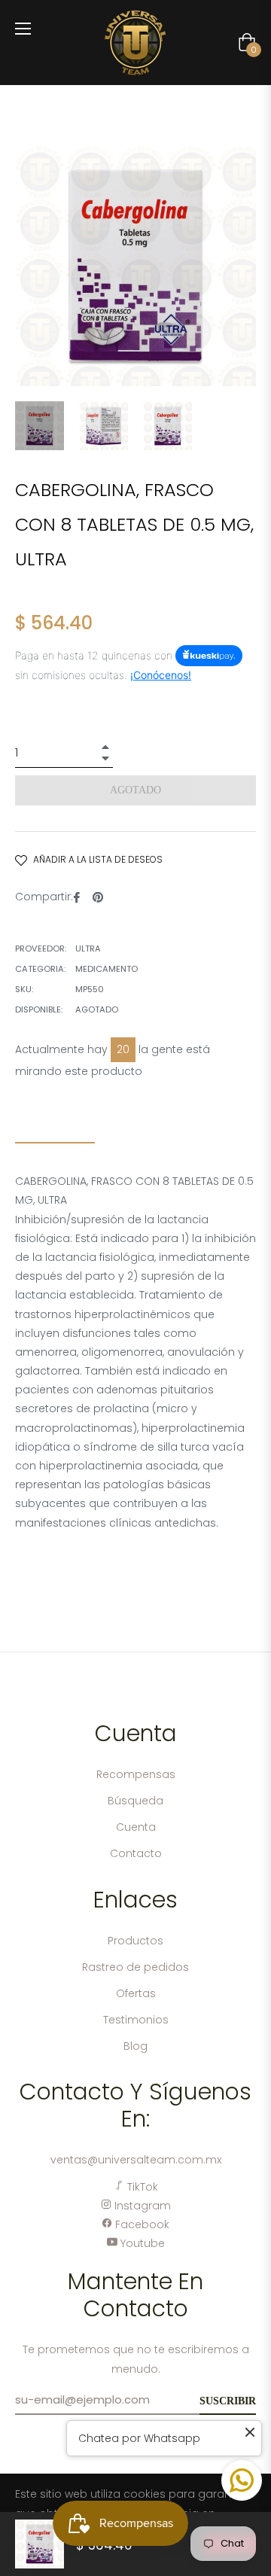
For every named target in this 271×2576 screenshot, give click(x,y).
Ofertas (136, 1993)
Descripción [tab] (55, 1130)
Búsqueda (135, 1801)
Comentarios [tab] (158, 1130)
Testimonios (136, 2020)
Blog (135, 2046)
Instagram (141, 2206)
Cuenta (136, 1827)
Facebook (141, 2224)
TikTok (141, 2187)
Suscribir (228, 2401)
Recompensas (136, 1774)
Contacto (136, 1853)
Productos (135, 1941)
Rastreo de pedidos (135, 1967)
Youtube (141, 2243)
